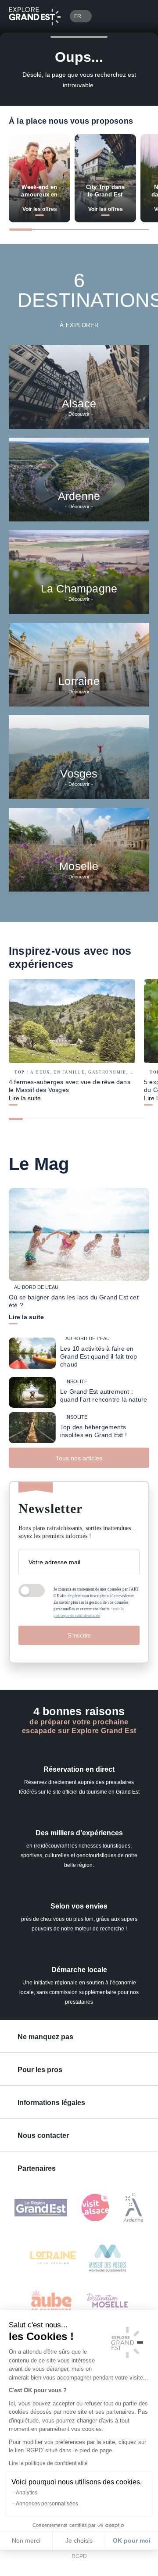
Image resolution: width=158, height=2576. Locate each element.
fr (78, 16)
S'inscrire (79, 1636)
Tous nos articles (79, 1458)
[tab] (21, 230)
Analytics (27, 2493)
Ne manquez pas (45, 2037)
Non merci (26, 2540)
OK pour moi (132, 2540)
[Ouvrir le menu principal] (139, 16)
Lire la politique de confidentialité (48, 2463)
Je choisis (79, 2540)
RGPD (79, 2556)
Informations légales (51, 2103)
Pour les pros (40, 2070)
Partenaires (37, 2168)
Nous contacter (43, 2135)
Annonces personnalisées (47, 2504)
